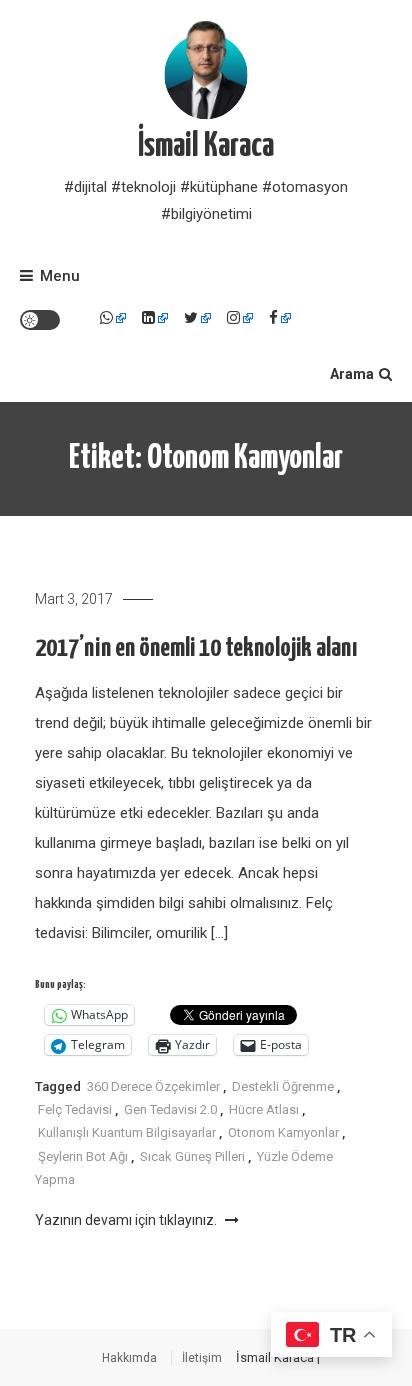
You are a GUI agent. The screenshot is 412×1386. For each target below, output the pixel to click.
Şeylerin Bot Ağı (83, 1156)
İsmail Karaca (206, 146)
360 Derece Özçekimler (153, 1086)
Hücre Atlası (264, 1109)
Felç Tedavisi (75, 1109)
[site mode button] (40, 320)
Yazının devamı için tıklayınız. (127, 1220)
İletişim (202, 1358)
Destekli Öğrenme (283, 1086)
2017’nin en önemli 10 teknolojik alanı (196, 648)
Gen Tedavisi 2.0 (170, 1109)
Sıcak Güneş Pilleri (192, 1156)
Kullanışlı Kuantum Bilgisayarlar (127, 1132)
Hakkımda (129, 1358)
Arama (352, 374)
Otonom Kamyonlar (283, 1132)
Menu (60, 276)
